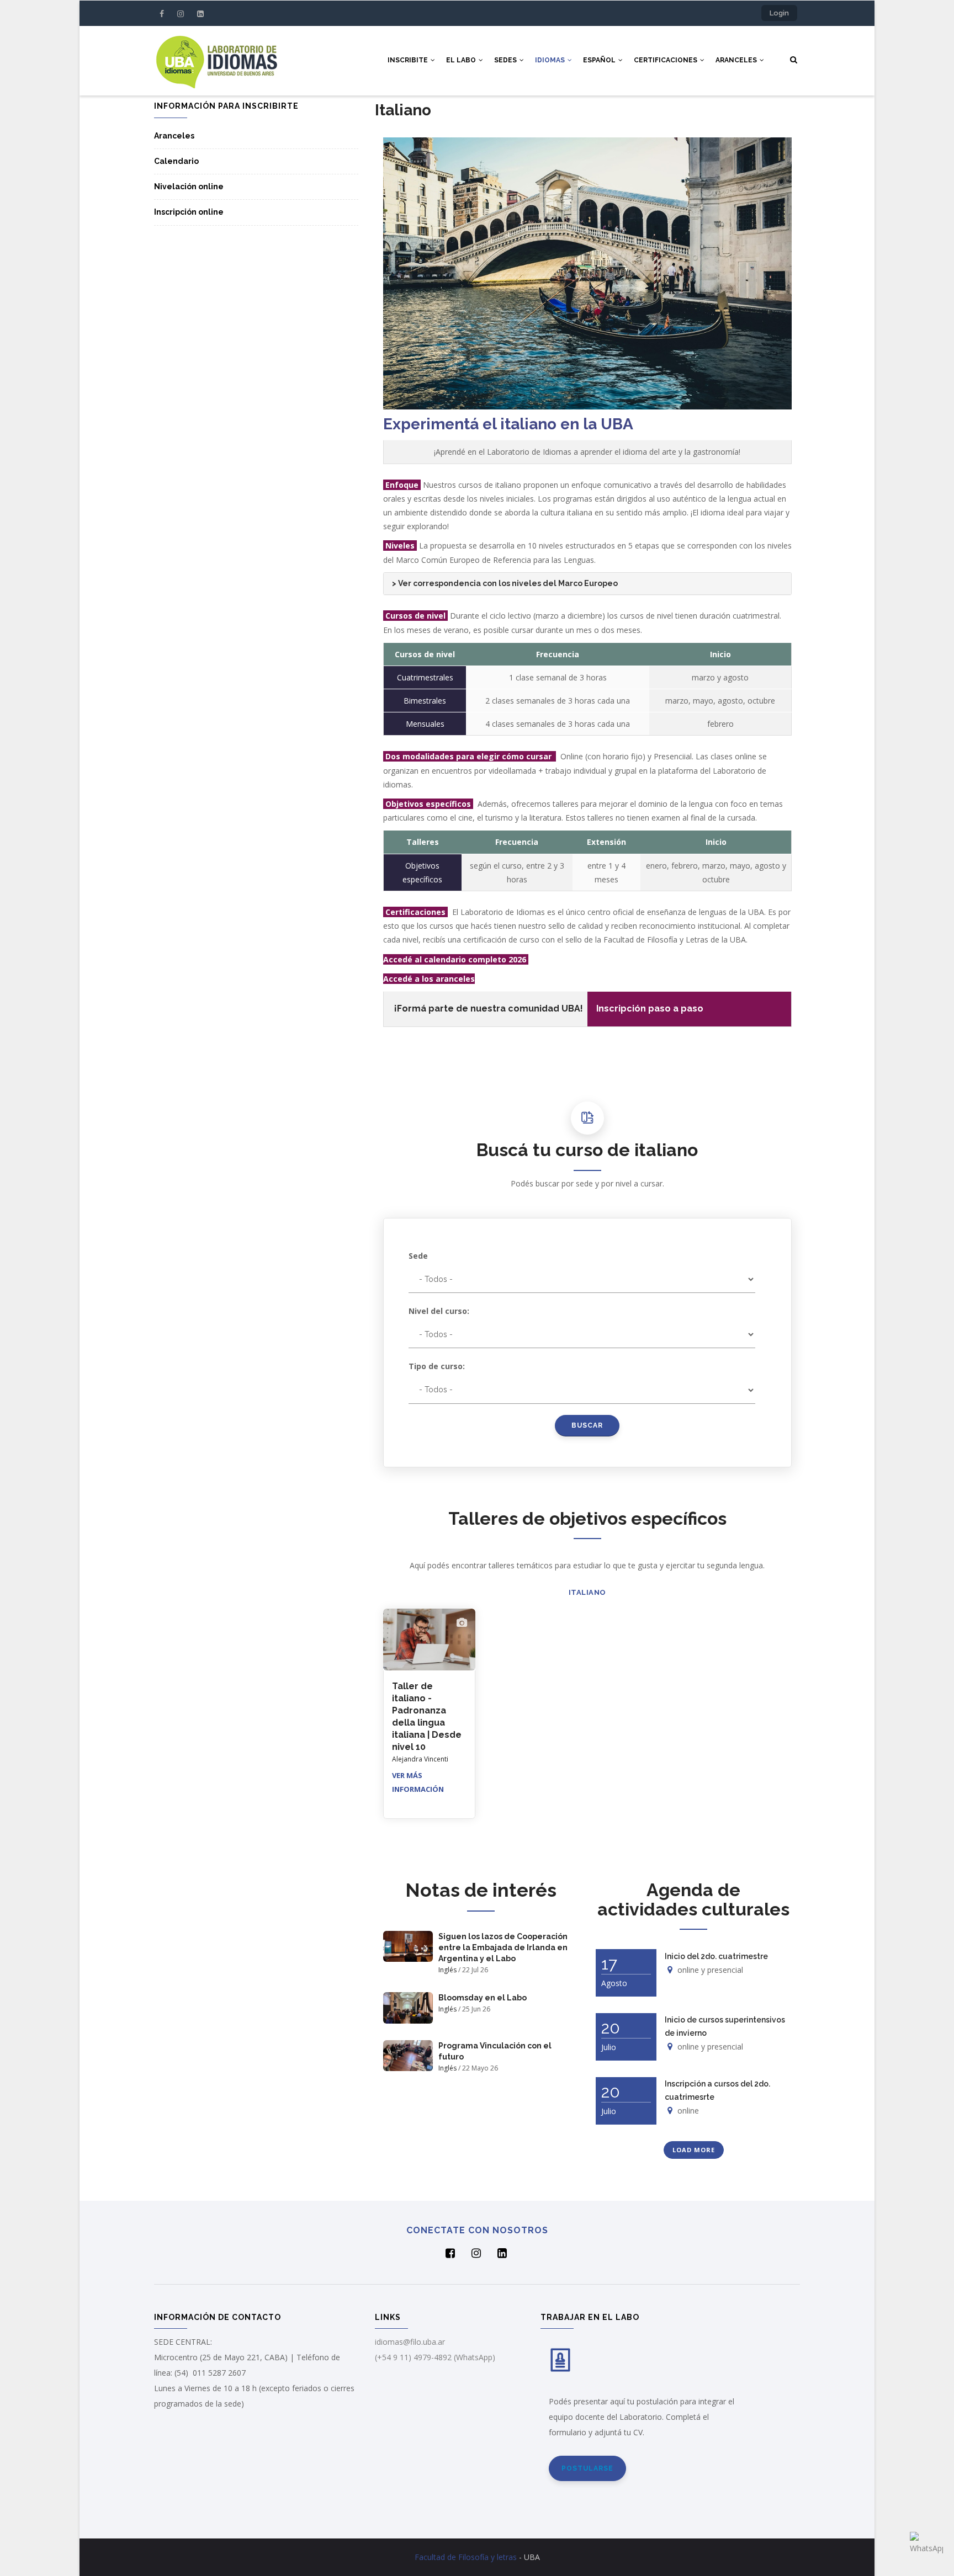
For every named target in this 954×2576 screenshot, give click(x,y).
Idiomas (551, 60)
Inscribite (409, 60)
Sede (418, 1256)
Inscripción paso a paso (650, 1008)
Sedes (506, 60)
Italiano (587, 1592)
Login (779, 13)
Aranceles (737, 60)
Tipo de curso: (437, 1366)
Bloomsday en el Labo (483, 1998)
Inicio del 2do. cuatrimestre (716, 1956)
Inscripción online (189, 212)
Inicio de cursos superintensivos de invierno (725, 2026)
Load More (694, 2150)
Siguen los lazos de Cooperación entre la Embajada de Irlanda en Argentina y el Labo (503, 1947)
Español (600, 60)
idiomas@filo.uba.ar (410, 2342)
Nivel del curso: (439, 1311)
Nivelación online (189, 187)
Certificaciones (666, 60)
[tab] (587, 584)
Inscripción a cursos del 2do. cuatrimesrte (717, 2090)
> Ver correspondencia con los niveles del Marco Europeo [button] (505, 583)
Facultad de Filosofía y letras (466, 2557)
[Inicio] (216, 60)
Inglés (447, 1970)
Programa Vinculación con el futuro (495, 2051)
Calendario (176, 161)
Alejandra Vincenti (420, 1759)
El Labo (462, 60)
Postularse (587, 2468)
